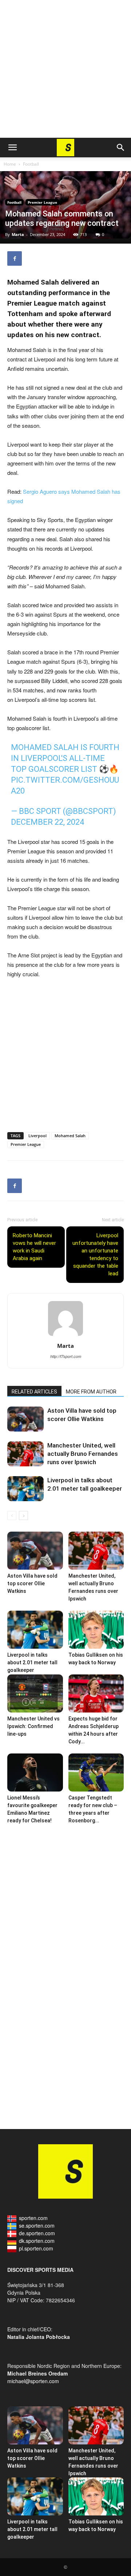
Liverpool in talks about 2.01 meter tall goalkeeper (32, 1662)
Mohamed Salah (70, 1136)
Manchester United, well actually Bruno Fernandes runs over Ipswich (83, 1454)
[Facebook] (15, 258)
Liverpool (37, 1136)
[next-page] (23, 1515)
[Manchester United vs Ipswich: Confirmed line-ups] (35, 1693)
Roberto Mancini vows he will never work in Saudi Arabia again (34, 1247)
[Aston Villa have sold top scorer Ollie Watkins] (25, 1419)
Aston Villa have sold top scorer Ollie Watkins (32, 1583)
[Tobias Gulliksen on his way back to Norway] (96, 1630)
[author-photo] (65, 1335)
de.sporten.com (37, 2233)
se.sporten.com (37, 2225)
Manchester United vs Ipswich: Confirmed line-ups (33, 1726)
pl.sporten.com (36, 2248)
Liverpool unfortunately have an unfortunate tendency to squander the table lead (95, 1254)
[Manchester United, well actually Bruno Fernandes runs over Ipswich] (25, 1454)
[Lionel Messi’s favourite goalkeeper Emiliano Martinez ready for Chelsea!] (35, 1772)
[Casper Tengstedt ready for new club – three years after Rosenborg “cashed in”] (96, 1772)
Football (31, 164)
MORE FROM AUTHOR (91, 1392)
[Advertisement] (65, 69)
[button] (12, 148)
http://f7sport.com (66, 1356)
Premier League (42, 202)
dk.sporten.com (37, 2241)
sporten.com (33, 2218)
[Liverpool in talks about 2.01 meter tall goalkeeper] (25, 1489)
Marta (18, 234)
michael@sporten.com (33, 2381)
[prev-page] (12, 1515)
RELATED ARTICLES (34, 1392)
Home (10, 164)
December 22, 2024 (47, 822)
